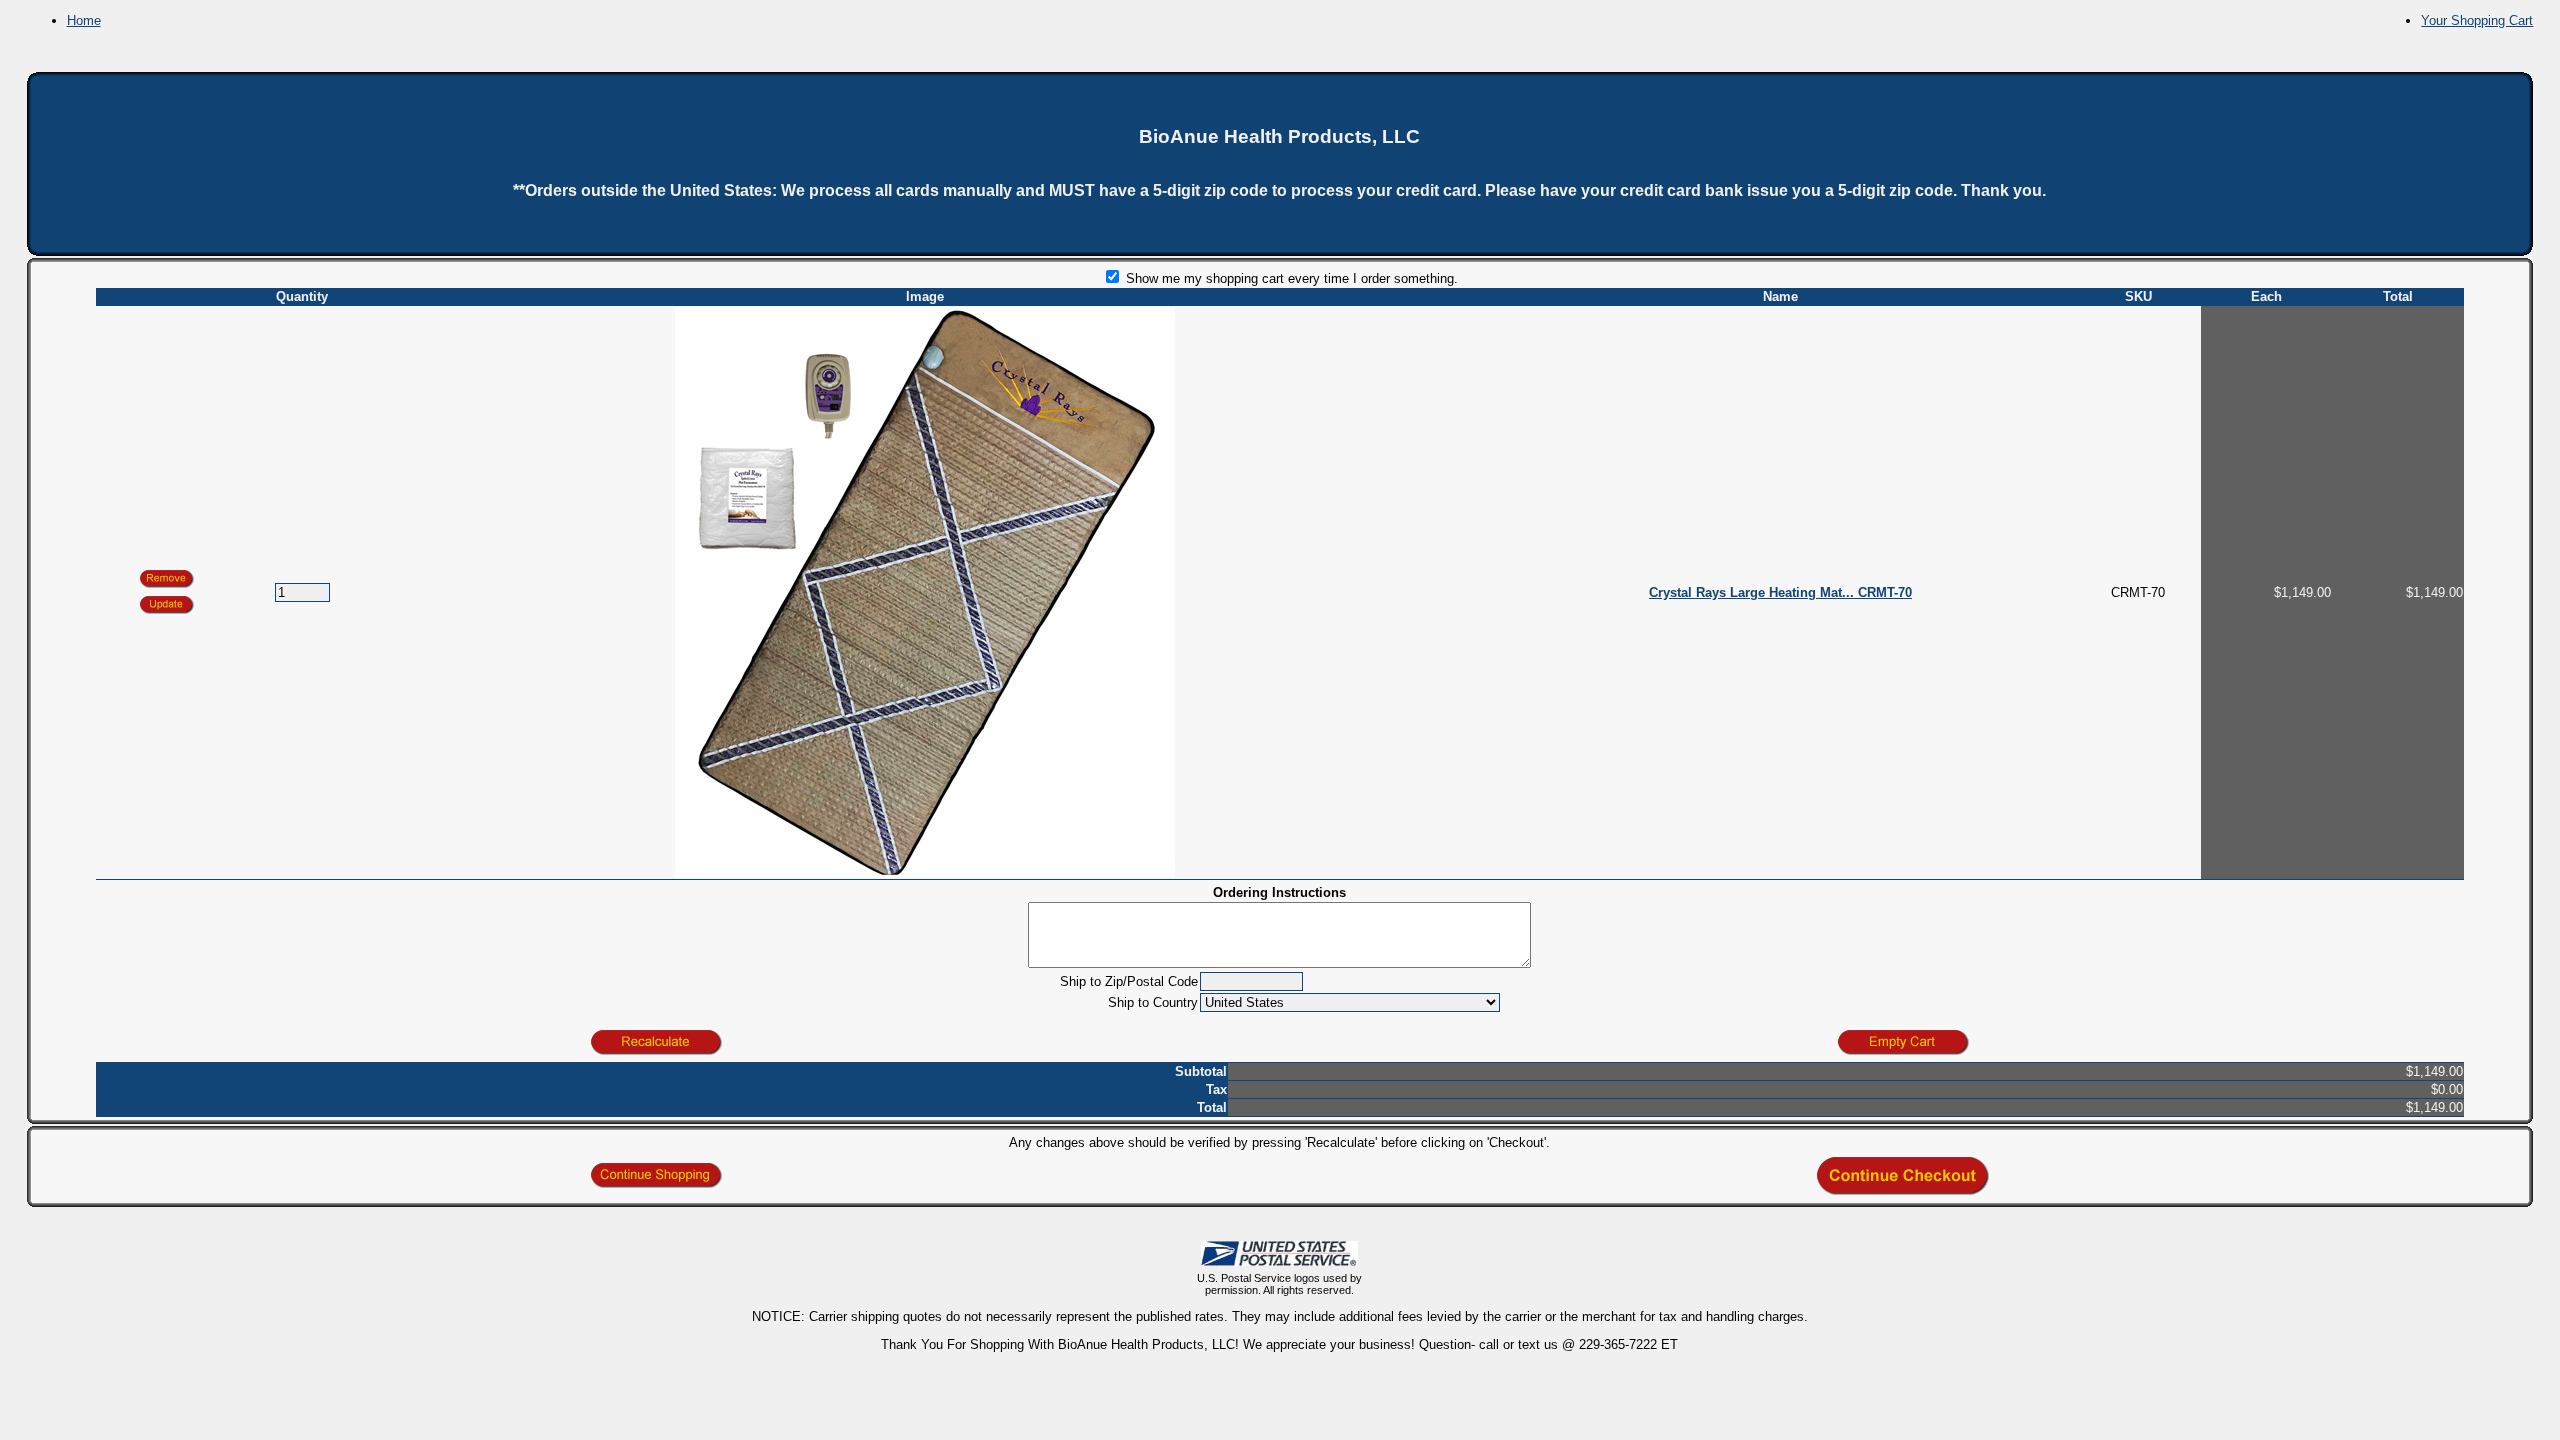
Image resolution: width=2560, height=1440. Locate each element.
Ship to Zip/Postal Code (1129, 981)
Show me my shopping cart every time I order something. (1290, 278)
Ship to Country (1153, 1002)
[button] (167, 605)
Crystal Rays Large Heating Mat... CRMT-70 (1780, 592)
